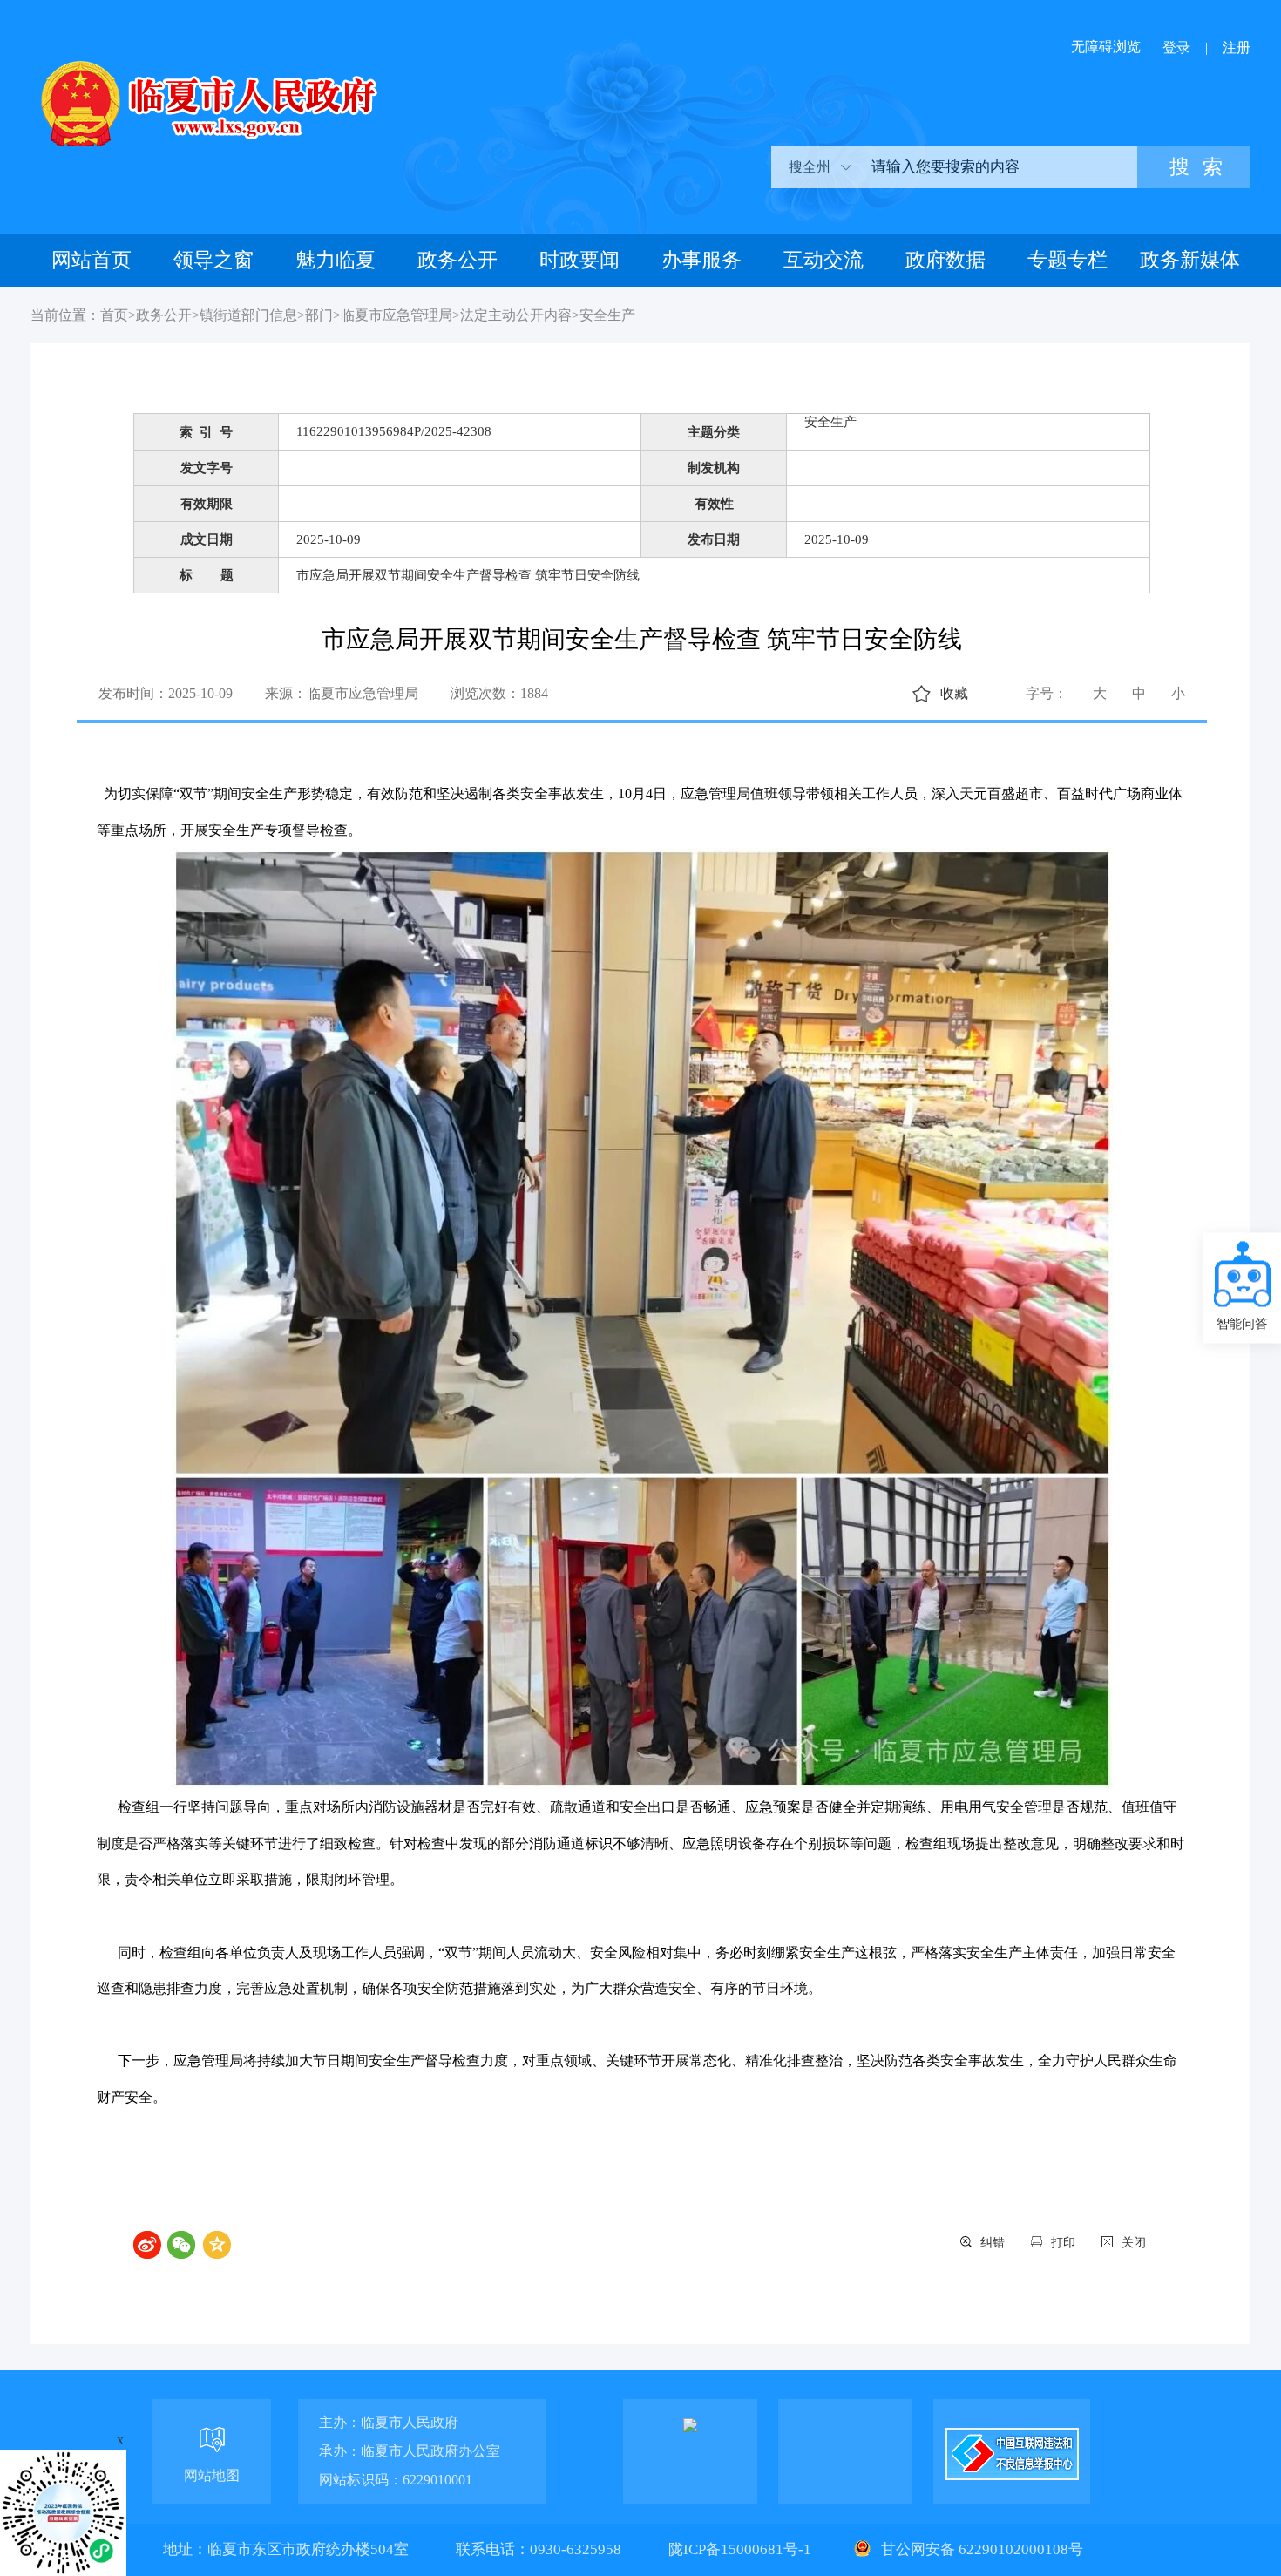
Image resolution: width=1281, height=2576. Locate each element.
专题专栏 (1067, 260)
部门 (319, 315)
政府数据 (945, 260)
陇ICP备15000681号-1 (742, 2549)
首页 (114, 315)
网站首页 (91, 260)
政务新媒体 (1190, 260)
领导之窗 (213, 260)
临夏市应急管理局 (396, 315)
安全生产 (607, 315)
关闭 (1134, 2243)
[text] (998, 167)
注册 (1237, 47)
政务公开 (457, 260)
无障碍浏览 (1106, 47)
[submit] (1194, 167)
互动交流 (823, 260)
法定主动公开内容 (516, 315)
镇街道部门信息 (248, 315)
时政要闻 (579, 260)
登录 (1176, 47)
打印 (1063, 2243)
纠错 (993, 2243)
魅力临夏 (335, 260)
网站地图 (212, 2475)
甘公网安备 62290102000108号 (980, 2549)
